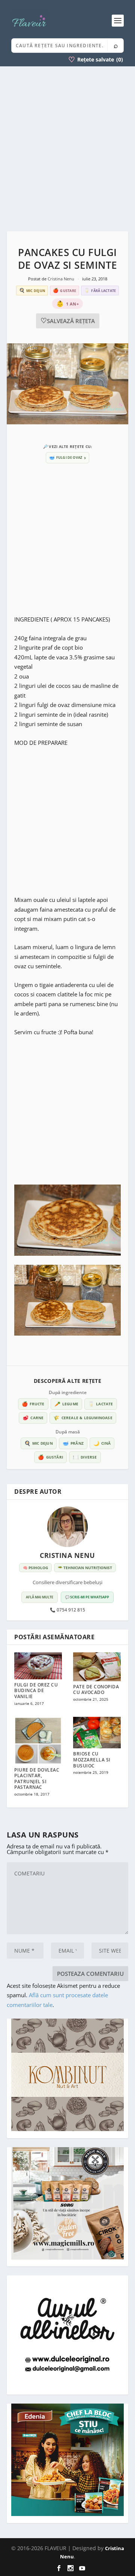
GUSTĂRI (50, 1457)
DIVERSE (85, 1457)
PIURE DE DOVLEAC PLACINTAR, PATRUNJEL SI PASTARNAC (37, 1779)
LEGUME (66, 1404)
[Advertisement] (67, 149)
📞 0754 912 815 (67, 1610)
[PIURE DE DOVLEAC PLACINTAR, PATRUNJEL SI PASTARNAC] (38, 1741)
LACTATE (101, 1404)
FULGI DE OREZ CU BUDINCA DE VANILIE (36, 1691)
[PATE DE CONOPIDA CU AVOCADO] (97, 1667)
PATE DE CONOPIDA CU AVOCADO (96, 1690)
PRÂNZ (73, 1443)
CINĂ (102, 1443)
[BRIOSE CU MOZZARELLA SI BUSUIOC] (97, 1733)
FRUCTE (33, 1404)
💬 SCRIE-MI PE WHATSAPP (87, 1597)
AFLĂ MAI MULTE (40, 1597)
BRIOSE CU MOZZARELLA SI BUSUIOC (92, 1760)
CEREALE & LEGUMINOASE (83, 1418)
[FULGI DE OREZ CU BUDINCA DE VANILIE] (38, 1666)
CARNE (33, 1418)
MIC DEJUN (39, 1443)
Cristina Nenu (61, 279)
